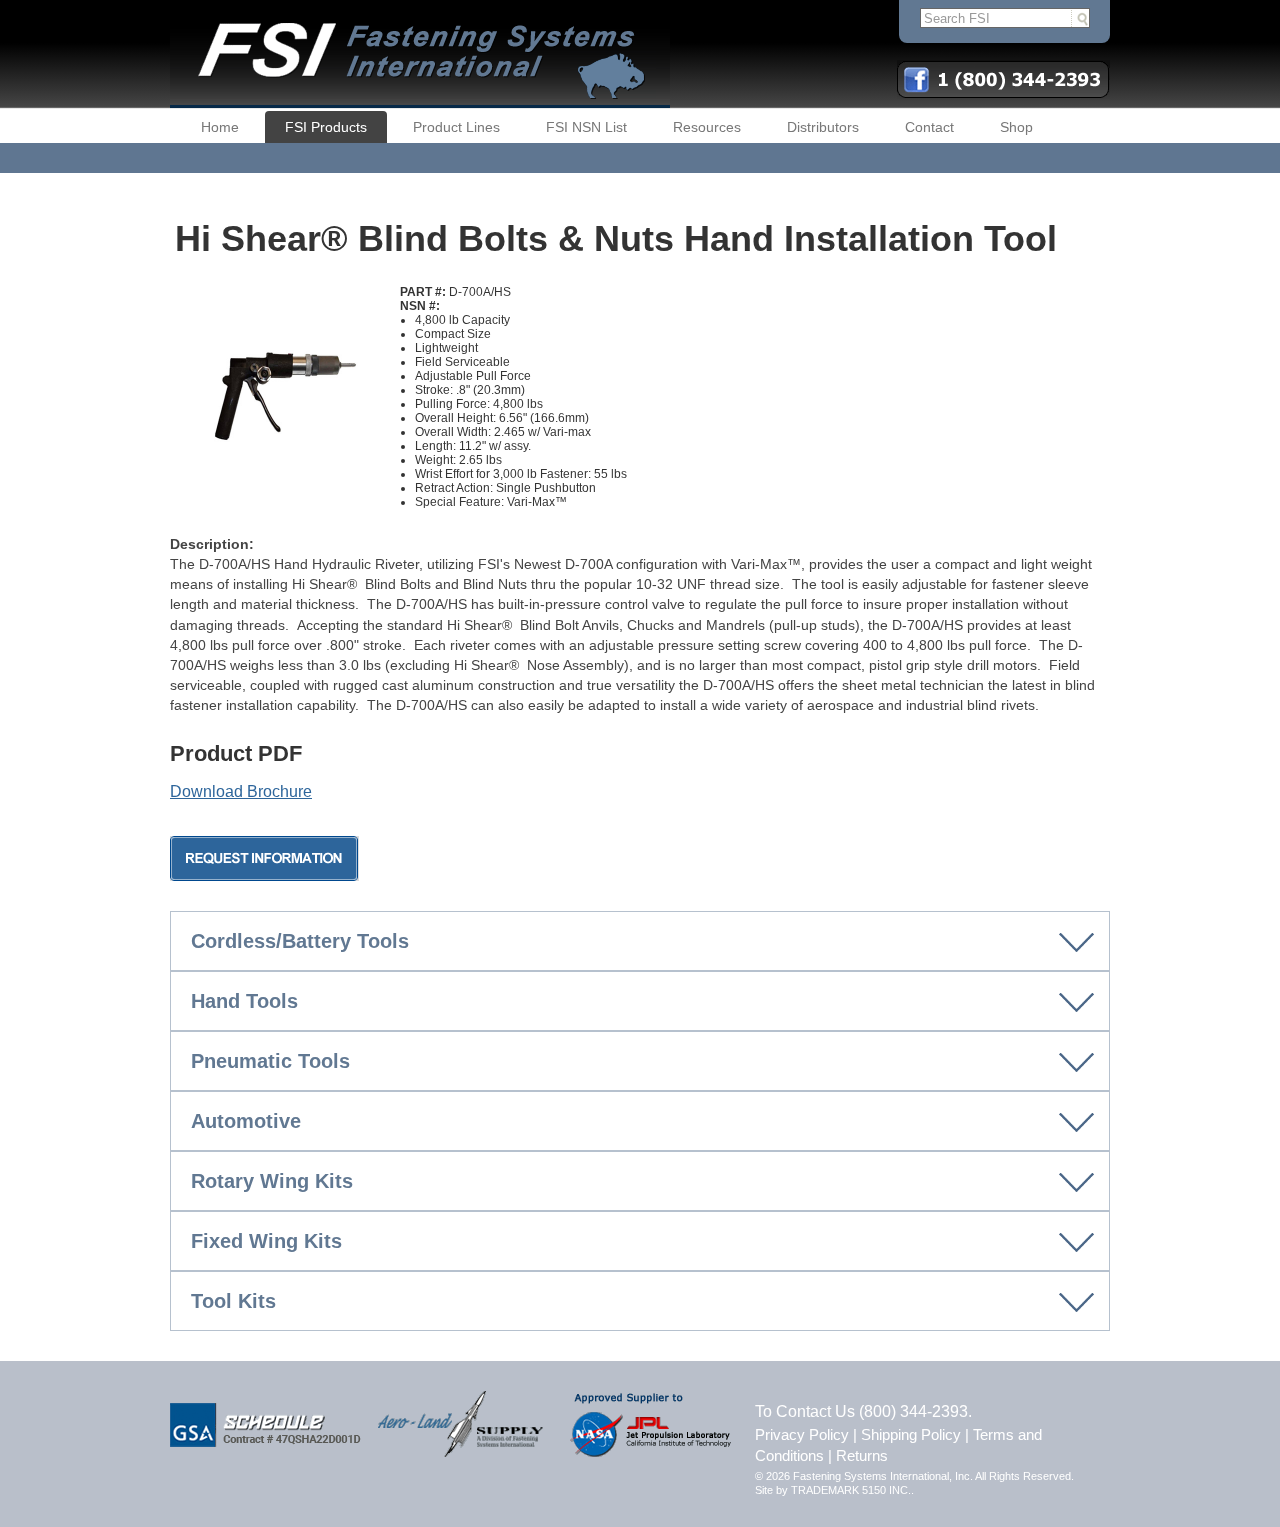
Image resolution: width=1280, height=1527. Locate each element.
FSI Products (326, 127)
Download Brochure (241, 791)
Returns (862, 1455)
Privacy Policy (802, 1434)
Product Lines (456, 127)
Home (220, 127)
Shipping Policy (911, 1434)
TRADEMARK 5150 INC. (851, 1490)
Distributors (823, 127)
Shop (1016, 127)
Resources (707, 127)
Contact (929, 127)
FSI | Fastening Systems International (420, 54)
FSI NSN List (586, 127)
